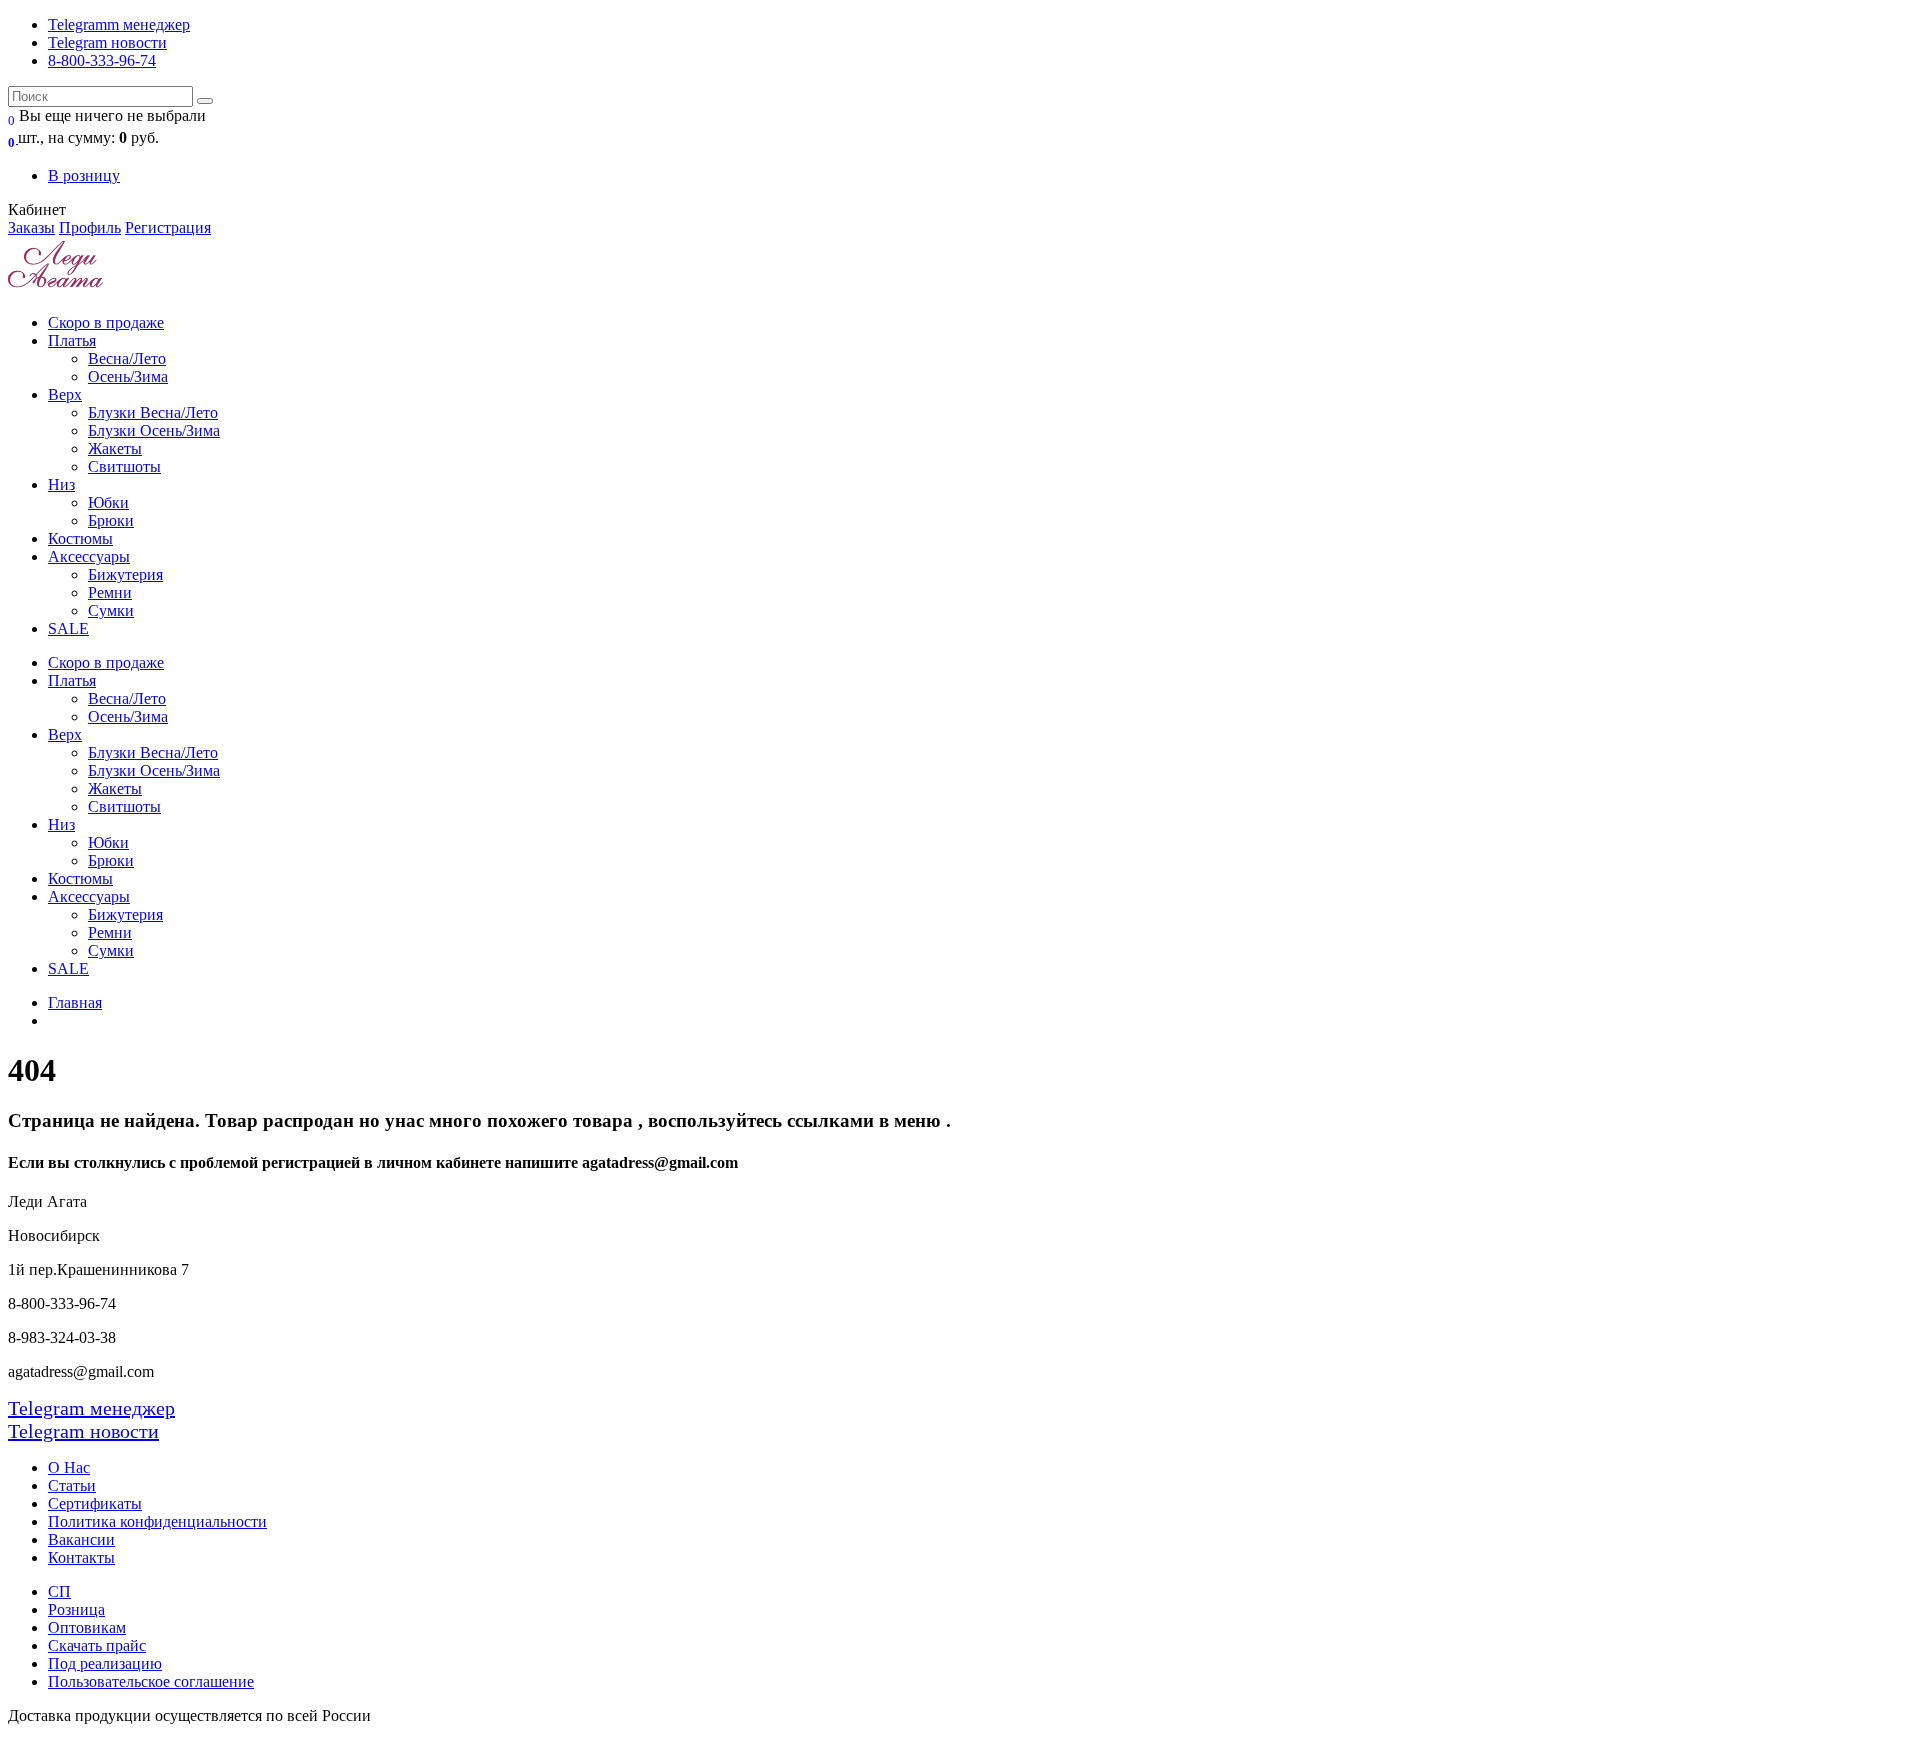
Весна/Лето (127, 358)
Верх (65, 394)
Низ (61, 484)
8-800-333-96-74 (102, 60)
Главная (75, 1002)
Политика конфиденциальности (157, 1521)
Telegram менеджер (91, 1408)
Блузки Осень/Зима (154, 430)
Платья (72, 340)
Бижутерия (125, 574)
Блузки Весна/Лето (153, 412)
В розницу (84, 175)
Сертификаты (95, 1503)
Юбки (108, 502)
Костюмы (80, 538)
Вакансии (81, 1539)
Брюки (111, 520)
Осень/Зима (128, 376)
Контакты (81, 1557)
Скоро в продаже (106, 322)
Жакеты (115, 448)
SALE (68, 628)
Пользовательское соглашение (151, 1681)
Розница (76, 1609)
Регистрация (168, 227)
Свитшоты (124, 466)
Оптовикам (87, 1627)
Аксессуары (89, 556)
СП (59, 1591)
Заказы (31, 227)
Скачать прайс (97, 1645)
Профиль (90, 227)
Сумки (111, 610)
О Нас (69, 1467)
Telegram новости (107, 42)
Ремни (110, 592)
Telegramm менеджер (119, 24)
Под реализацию (105, 1663)
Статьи (72, 1485)
